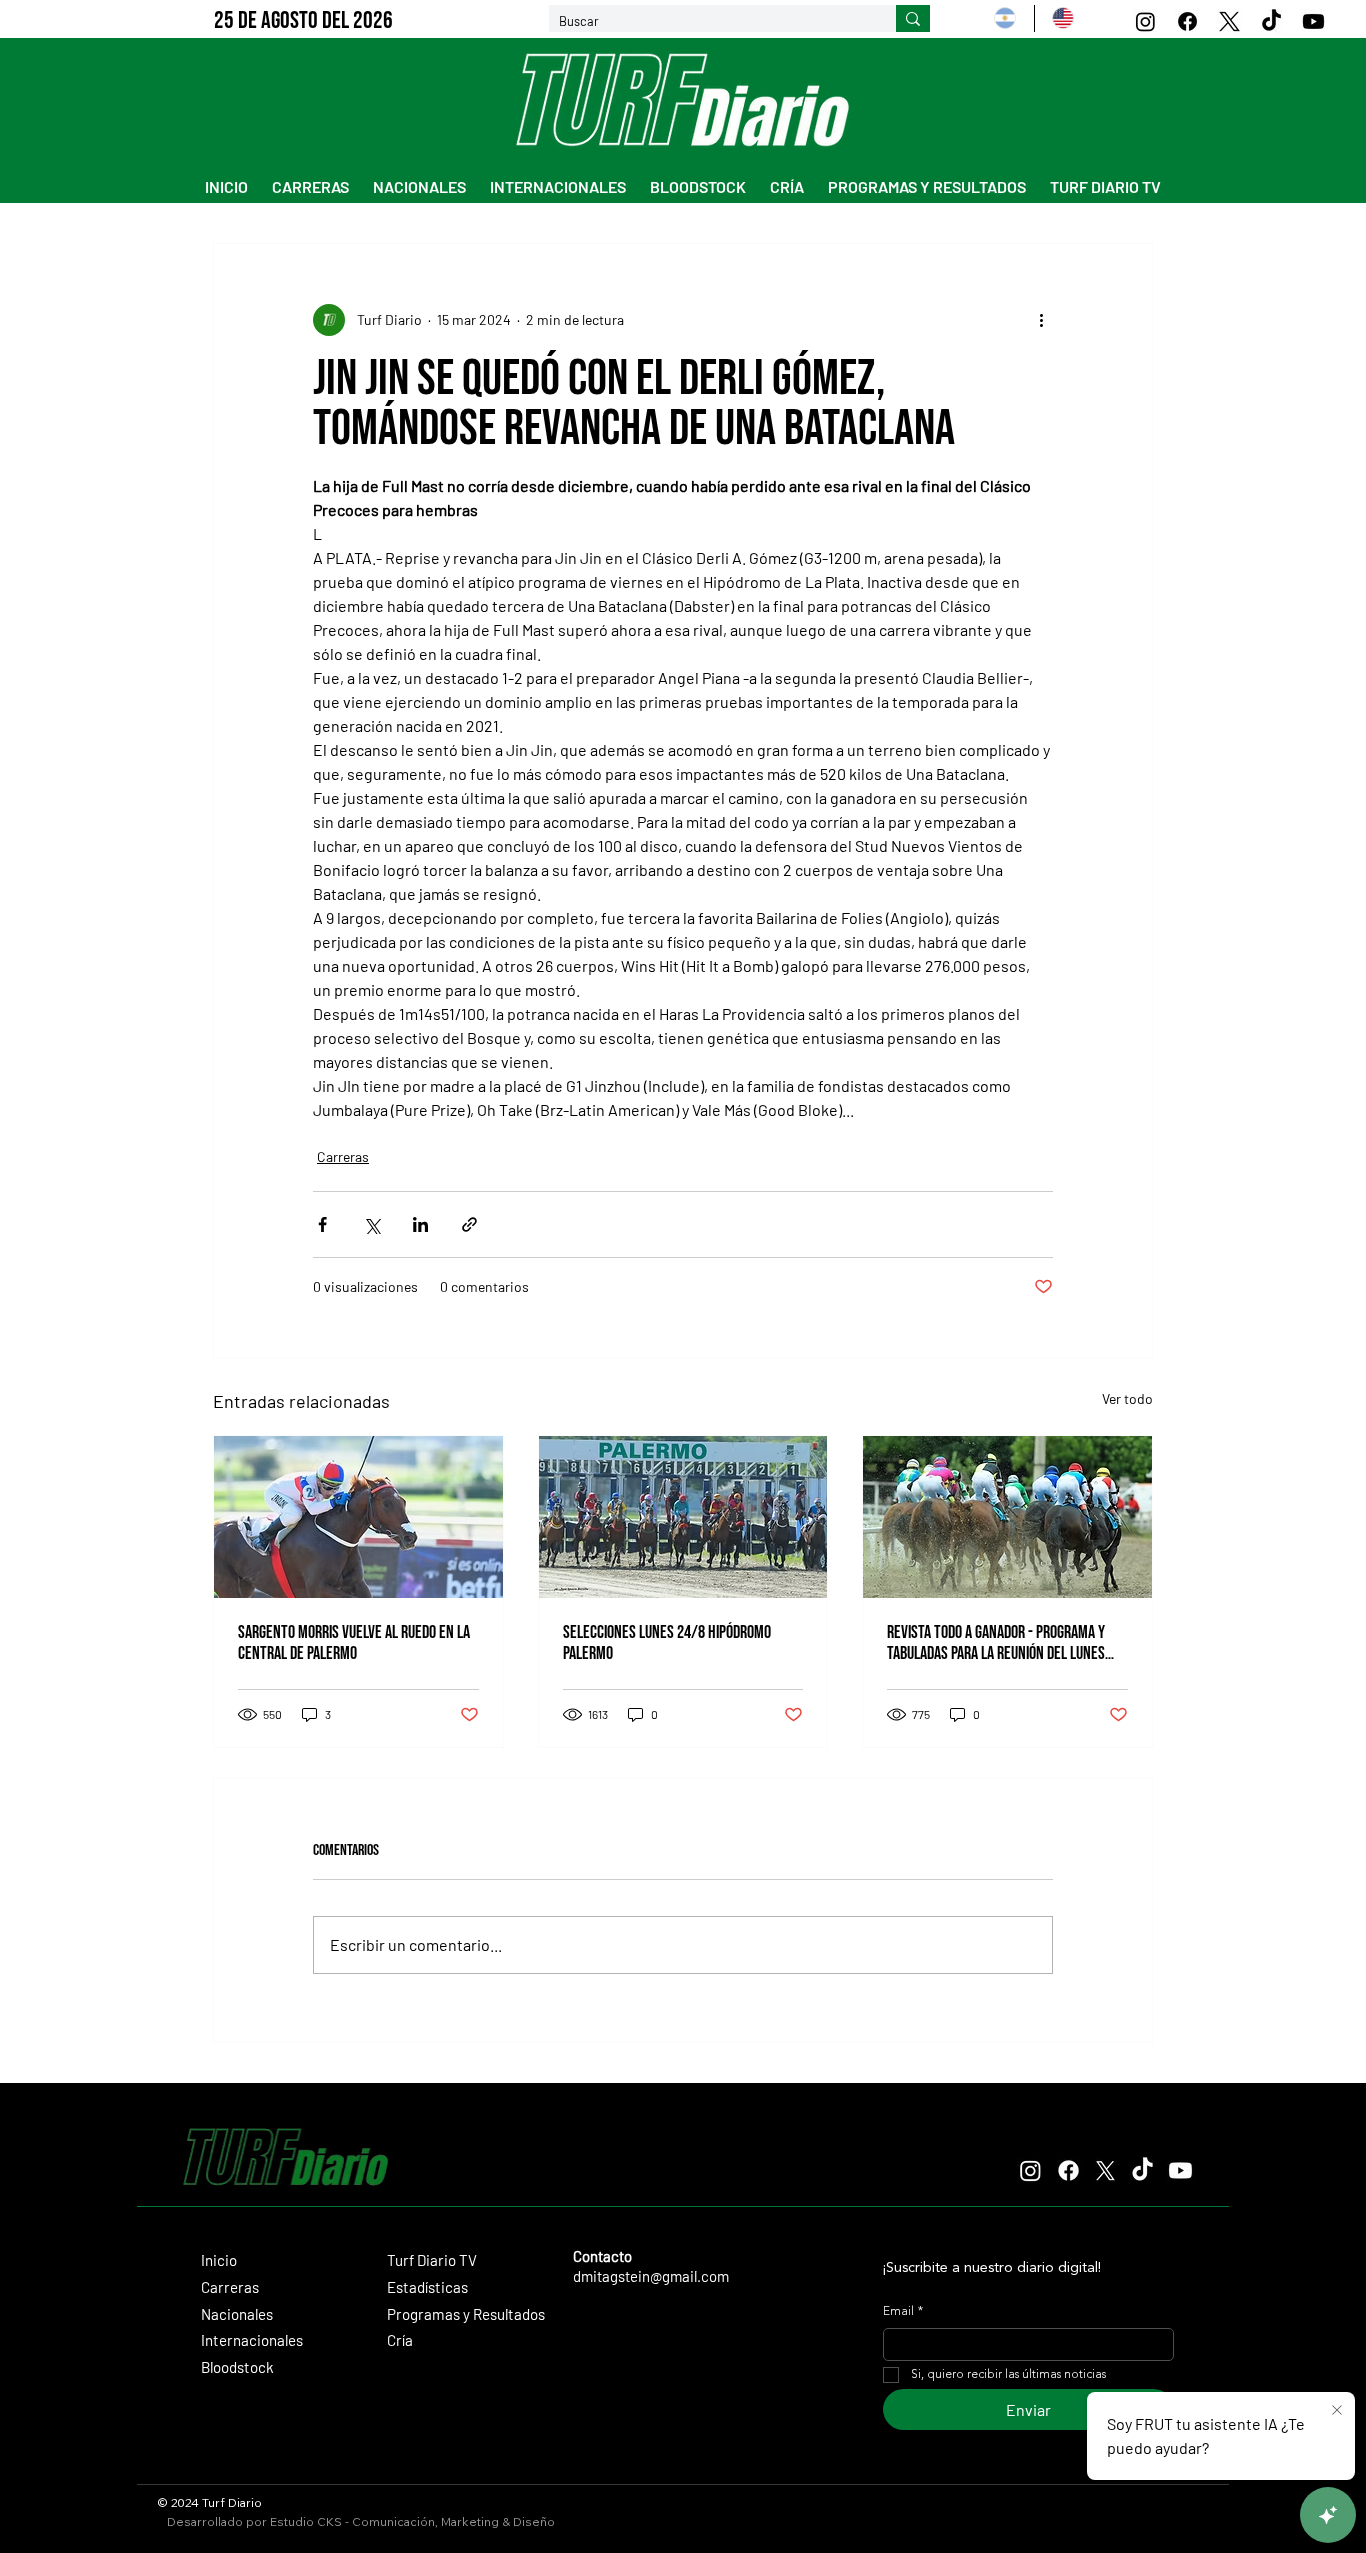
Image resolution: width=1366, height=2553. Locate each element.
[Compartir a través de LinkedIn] (420, 1224)
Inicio (219, 2260)
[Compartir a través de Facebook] (322, 1224)
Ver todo (1127, 1398)
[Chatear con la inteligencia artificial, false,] (1328, 2515)
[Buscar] (913, 19)
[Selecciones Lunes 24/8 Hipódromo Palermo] (683, 1517)
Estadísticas (427, 2287)
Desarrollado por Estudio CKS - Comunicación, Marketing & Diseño (361, 2521)
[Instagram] (1145, 21)
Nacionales (237, 2314)
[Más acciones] (1041, 320)
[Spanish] (1005, 18)
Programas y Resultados (466, 2314)
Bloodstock (237, 2367)
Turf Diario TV (432, 2260)
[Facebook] (1187, 21)
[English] (1062, 18)
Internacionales (252, 2340)
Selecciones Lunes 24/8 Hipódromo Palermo (667, 1643)
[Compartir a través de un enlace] (469, 1224)
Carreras (343, 1156)
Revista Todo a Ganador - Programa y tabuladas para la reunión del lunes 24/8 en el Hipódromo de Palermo (996, 1643)
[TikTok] (1271, 21)
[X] (1229, 21)
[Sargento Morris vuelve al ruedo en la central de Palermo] (358, 1517)
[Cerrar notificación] (1337, 2411)
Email (903, 2312)
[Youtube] (1313, 21)
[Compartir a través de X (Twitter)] (371, 1224)
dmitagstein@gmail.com (651, 2276)
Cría (400, 2340)
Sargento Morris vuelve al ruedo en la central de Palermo (354, 1643)
